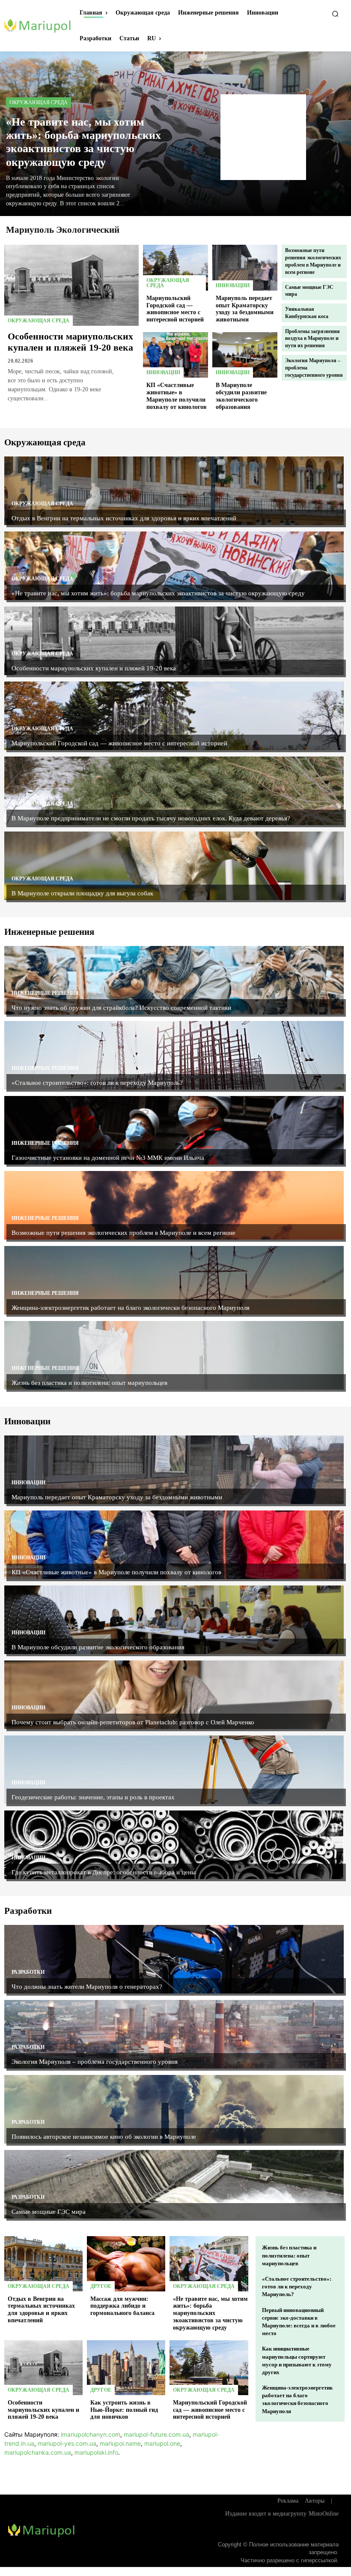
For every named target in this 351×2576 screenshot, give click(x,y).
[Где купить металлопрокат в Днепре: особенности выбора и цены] (174, 1845)
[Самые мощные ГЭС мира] (174, 2184)
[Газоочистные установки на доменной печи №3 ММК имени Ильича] (174, 1130)
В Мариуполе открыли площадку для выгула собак (82, 893)
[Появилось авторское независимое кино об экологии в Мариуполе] (174, 2109)
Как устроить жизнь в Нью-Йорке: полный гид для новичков (124, 2410)
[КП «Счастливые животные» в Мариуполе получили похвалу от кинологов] (175, 355)
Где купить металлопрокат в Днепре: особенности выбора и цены (104, 1872)
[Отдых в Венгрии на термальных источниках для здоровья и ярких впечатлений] (174, 491)
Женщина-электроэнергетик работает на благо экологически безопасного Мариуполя (131, 1308)
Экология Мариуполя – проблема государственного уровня (95, 2062)
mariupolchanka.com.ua (38, 2452)
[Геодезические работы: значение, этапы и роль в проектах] (174, 1770)
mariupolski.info (96, 2452)
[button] (335, 14)
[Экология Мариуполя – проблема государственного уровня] (174, 2034)
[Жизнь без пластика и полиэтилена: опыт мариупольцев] (174, 1355)
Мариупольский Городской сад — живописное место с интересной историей (175, 309)
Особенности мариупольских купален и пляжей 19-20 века (70, 342)
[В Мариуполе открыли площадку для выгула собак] (174, 866)
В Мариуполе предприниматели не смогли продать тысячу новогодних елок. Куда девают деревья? (151, 818)
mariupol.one (162, 2443)
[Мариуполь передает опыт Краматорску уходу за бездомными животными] (245, 267)
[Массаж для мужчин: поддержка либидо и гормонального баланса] (126, 2264)
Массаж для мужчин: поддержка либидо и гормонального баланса (122, 2306)
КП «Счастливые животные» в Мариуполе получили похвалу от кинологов (116, 1572)
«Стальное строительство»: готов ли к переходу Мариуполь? (97, 1083)
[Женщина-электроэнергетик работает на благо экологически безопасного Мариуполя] (174, 1280)
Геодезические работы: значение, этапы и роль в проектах (93, 1797)
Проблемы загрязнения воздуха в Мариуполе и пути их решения (312, 339)
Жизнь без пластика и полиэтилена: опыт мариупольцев (89, 1383)
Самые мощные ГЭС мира (49, 2212)
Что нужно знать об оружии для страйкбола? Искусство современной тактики (121, 1008)
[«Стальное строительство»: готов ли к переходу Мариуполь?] (174, 1055)
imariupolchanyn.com (91, 2434)
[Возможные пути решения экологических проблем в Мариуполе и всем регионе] (174, 1205)
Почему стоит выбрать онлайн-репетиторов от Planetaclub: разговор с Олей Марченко (133, 1722)
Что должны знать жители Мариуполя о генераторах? (87, 1987)
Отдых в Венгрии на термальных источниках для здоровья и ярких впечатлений (124, 518)
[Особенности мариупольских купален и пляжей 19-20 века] (71, 285)
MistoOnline (324, 2514)
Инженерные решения (45, 993)
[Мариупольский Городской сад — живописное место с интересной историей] (175, 267)
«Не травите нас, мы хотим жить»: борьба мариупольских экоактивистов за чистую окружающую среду (83, 142)
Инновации (233, 285)
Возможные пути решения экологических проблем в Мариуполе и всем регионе (123, 1233)
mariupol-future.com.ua (156, 2434)
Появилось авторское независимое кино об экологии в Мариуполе (104, 2137)
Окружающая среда (39, 102)
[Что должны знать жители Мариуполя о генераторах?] (174, 1959)
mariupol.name (120, 2443)
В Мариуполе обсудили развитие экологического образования (98, 1647)
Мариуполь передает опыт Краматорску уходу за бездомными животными (245, 309)
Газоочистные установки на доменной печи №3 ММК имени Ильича (108, 1158)
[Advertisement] (263, 137)
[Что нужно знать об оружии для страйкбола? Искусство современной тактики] (174, 980)
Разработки (28, 1972)
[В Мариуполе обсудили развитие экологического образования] (245, 355)
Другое (101, 2286)
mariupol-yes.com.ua (67, 2443)
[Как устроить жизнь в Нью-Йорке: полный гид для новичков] (126, 2368)
